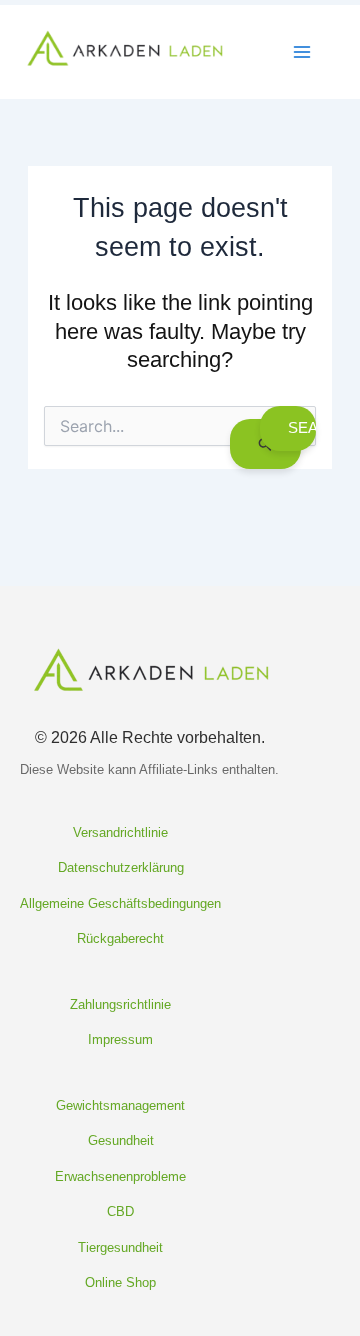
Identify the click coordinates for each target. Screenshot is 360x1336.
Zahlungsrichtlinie (120, 1004)
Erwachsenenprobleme (120, 1176)
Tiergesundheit (120, 1247)
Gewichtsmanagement (120, 1105)
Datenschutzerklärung (121, 867)
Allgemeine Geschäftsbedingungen (120, 903)
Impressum (120, 1039)
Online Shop (120, 1282)
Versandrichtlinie (120, 832)
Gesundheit (121, 1140)
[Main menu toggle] (302, 52)
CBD (120, 1211)
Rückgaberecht (120, 938)
